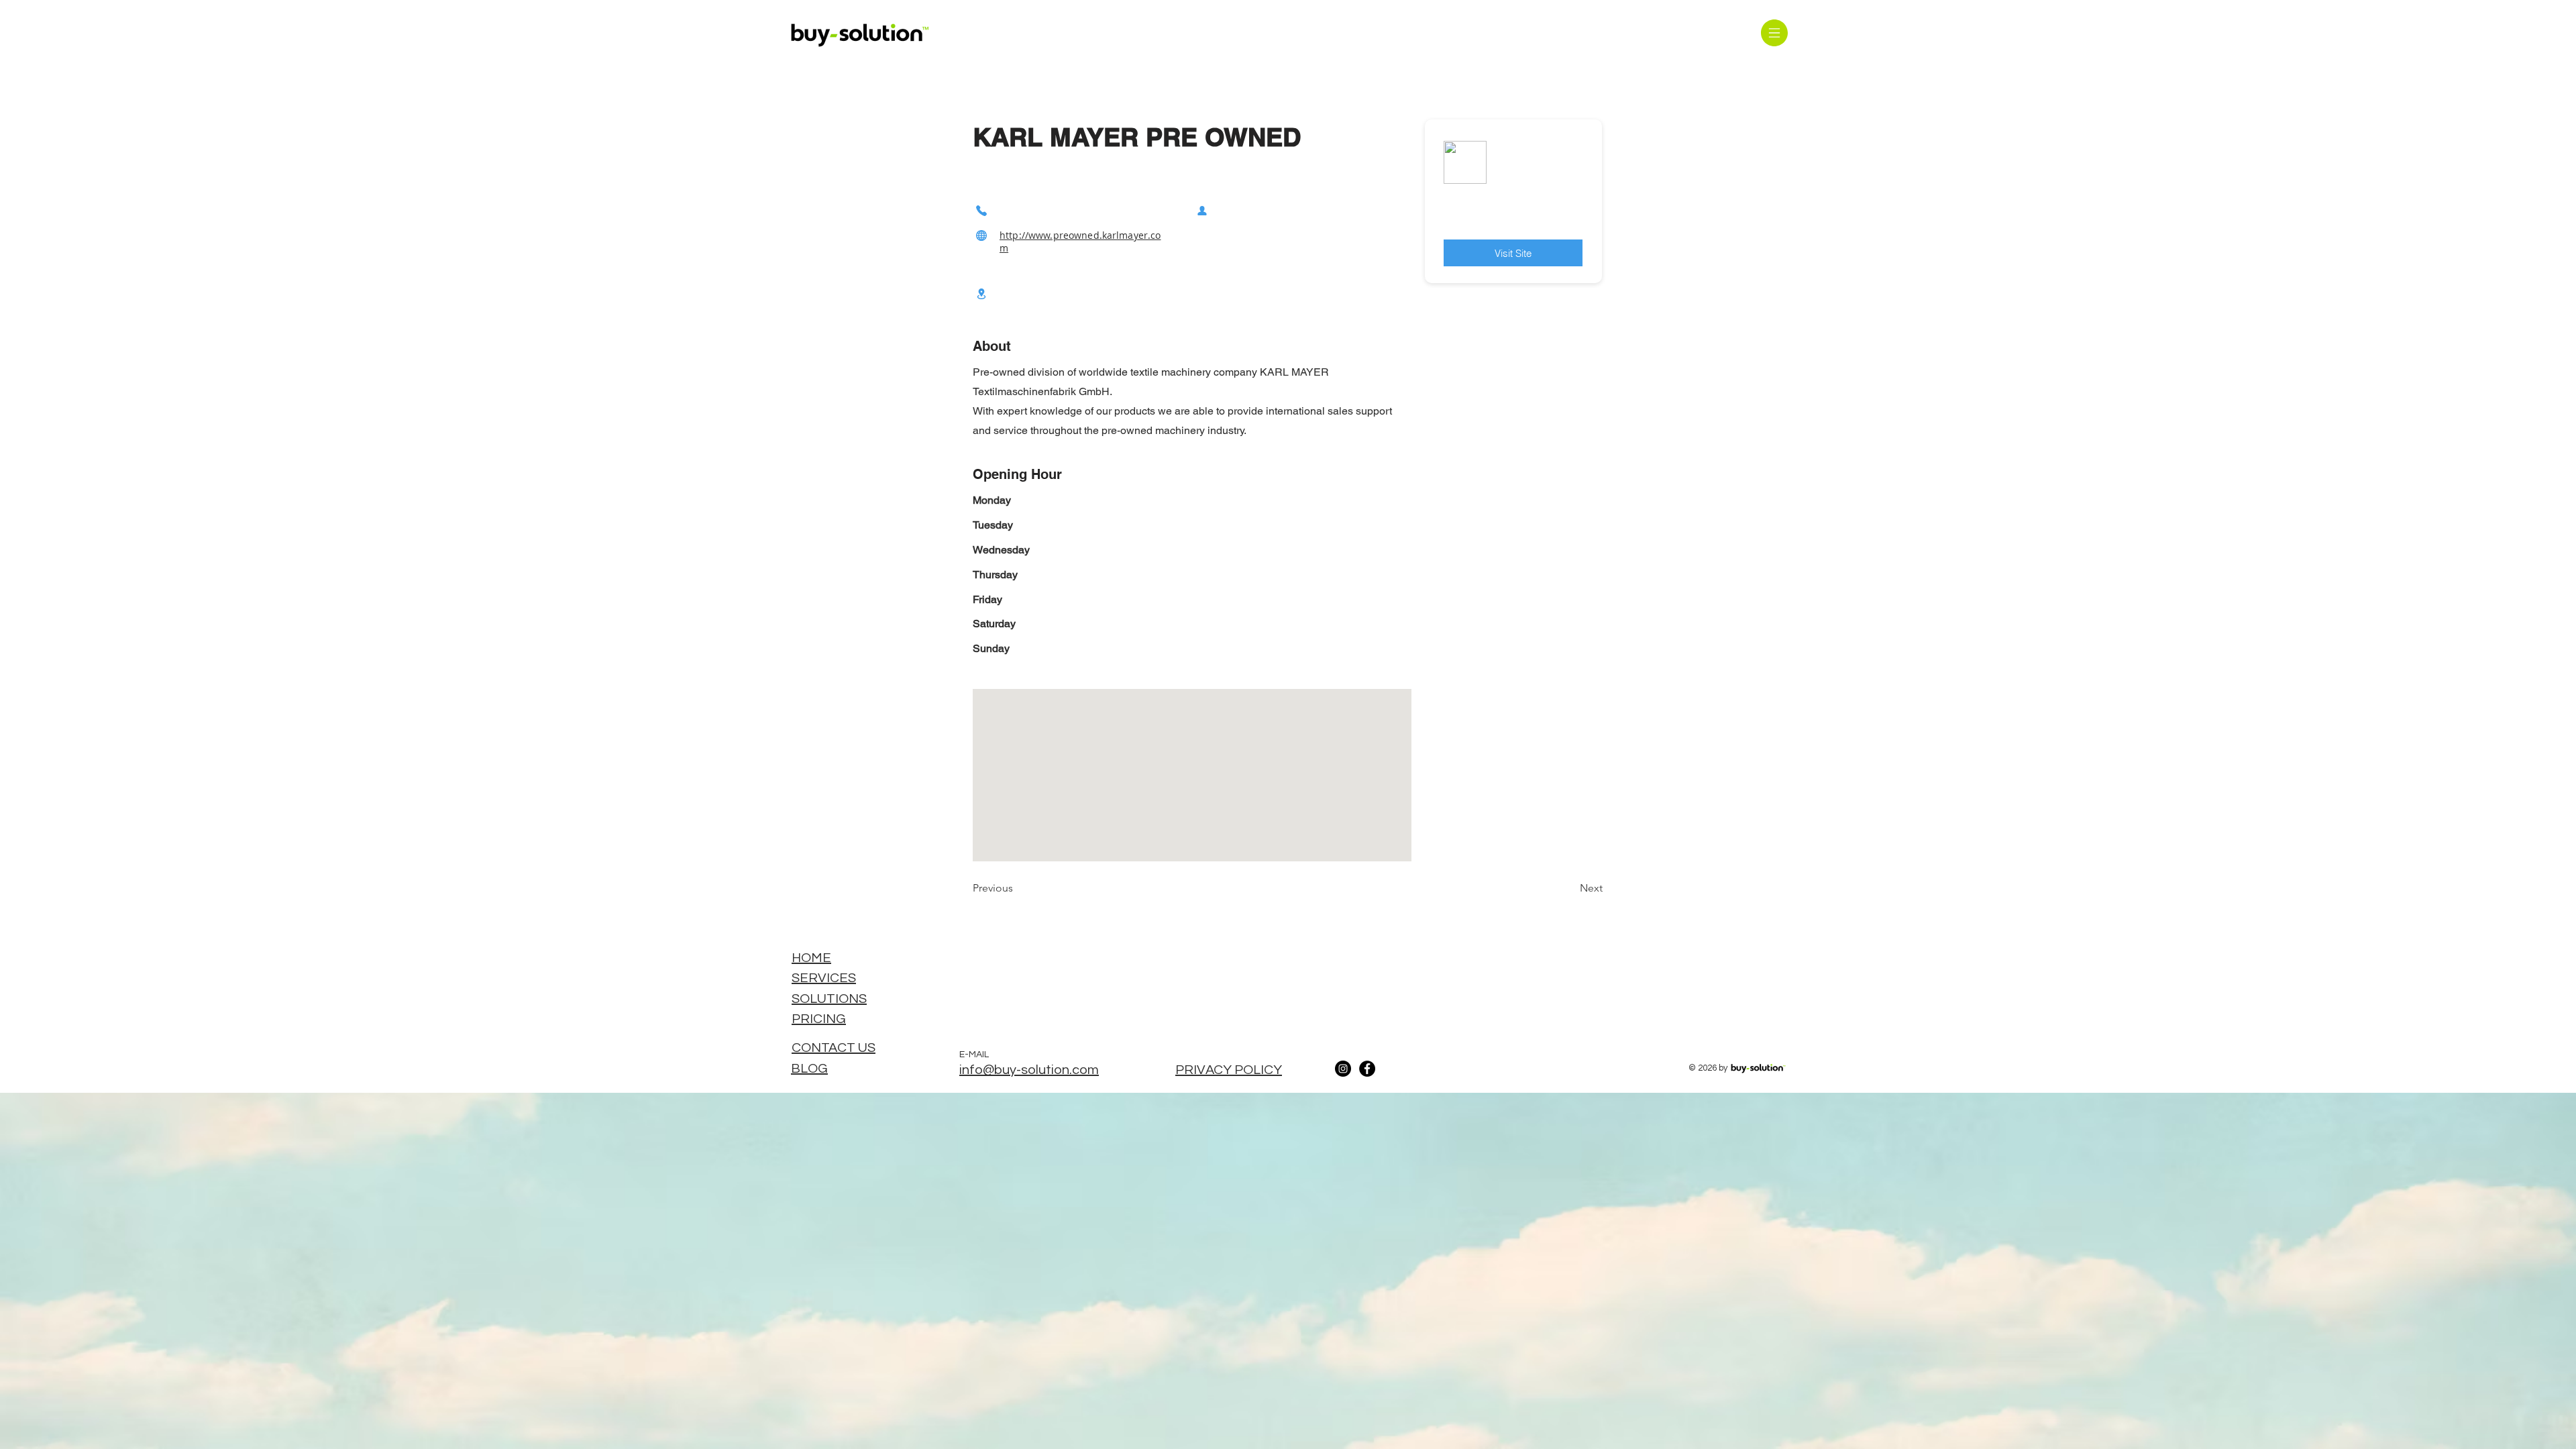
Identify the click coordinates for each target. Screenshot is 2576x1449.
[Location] (981, 293)
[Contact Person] (1202, 210)
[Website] (981, 235)
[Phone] (981, 210)
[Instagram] (1343, 1069)
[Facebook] (1367, 1069)
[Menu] (1774, 33)
